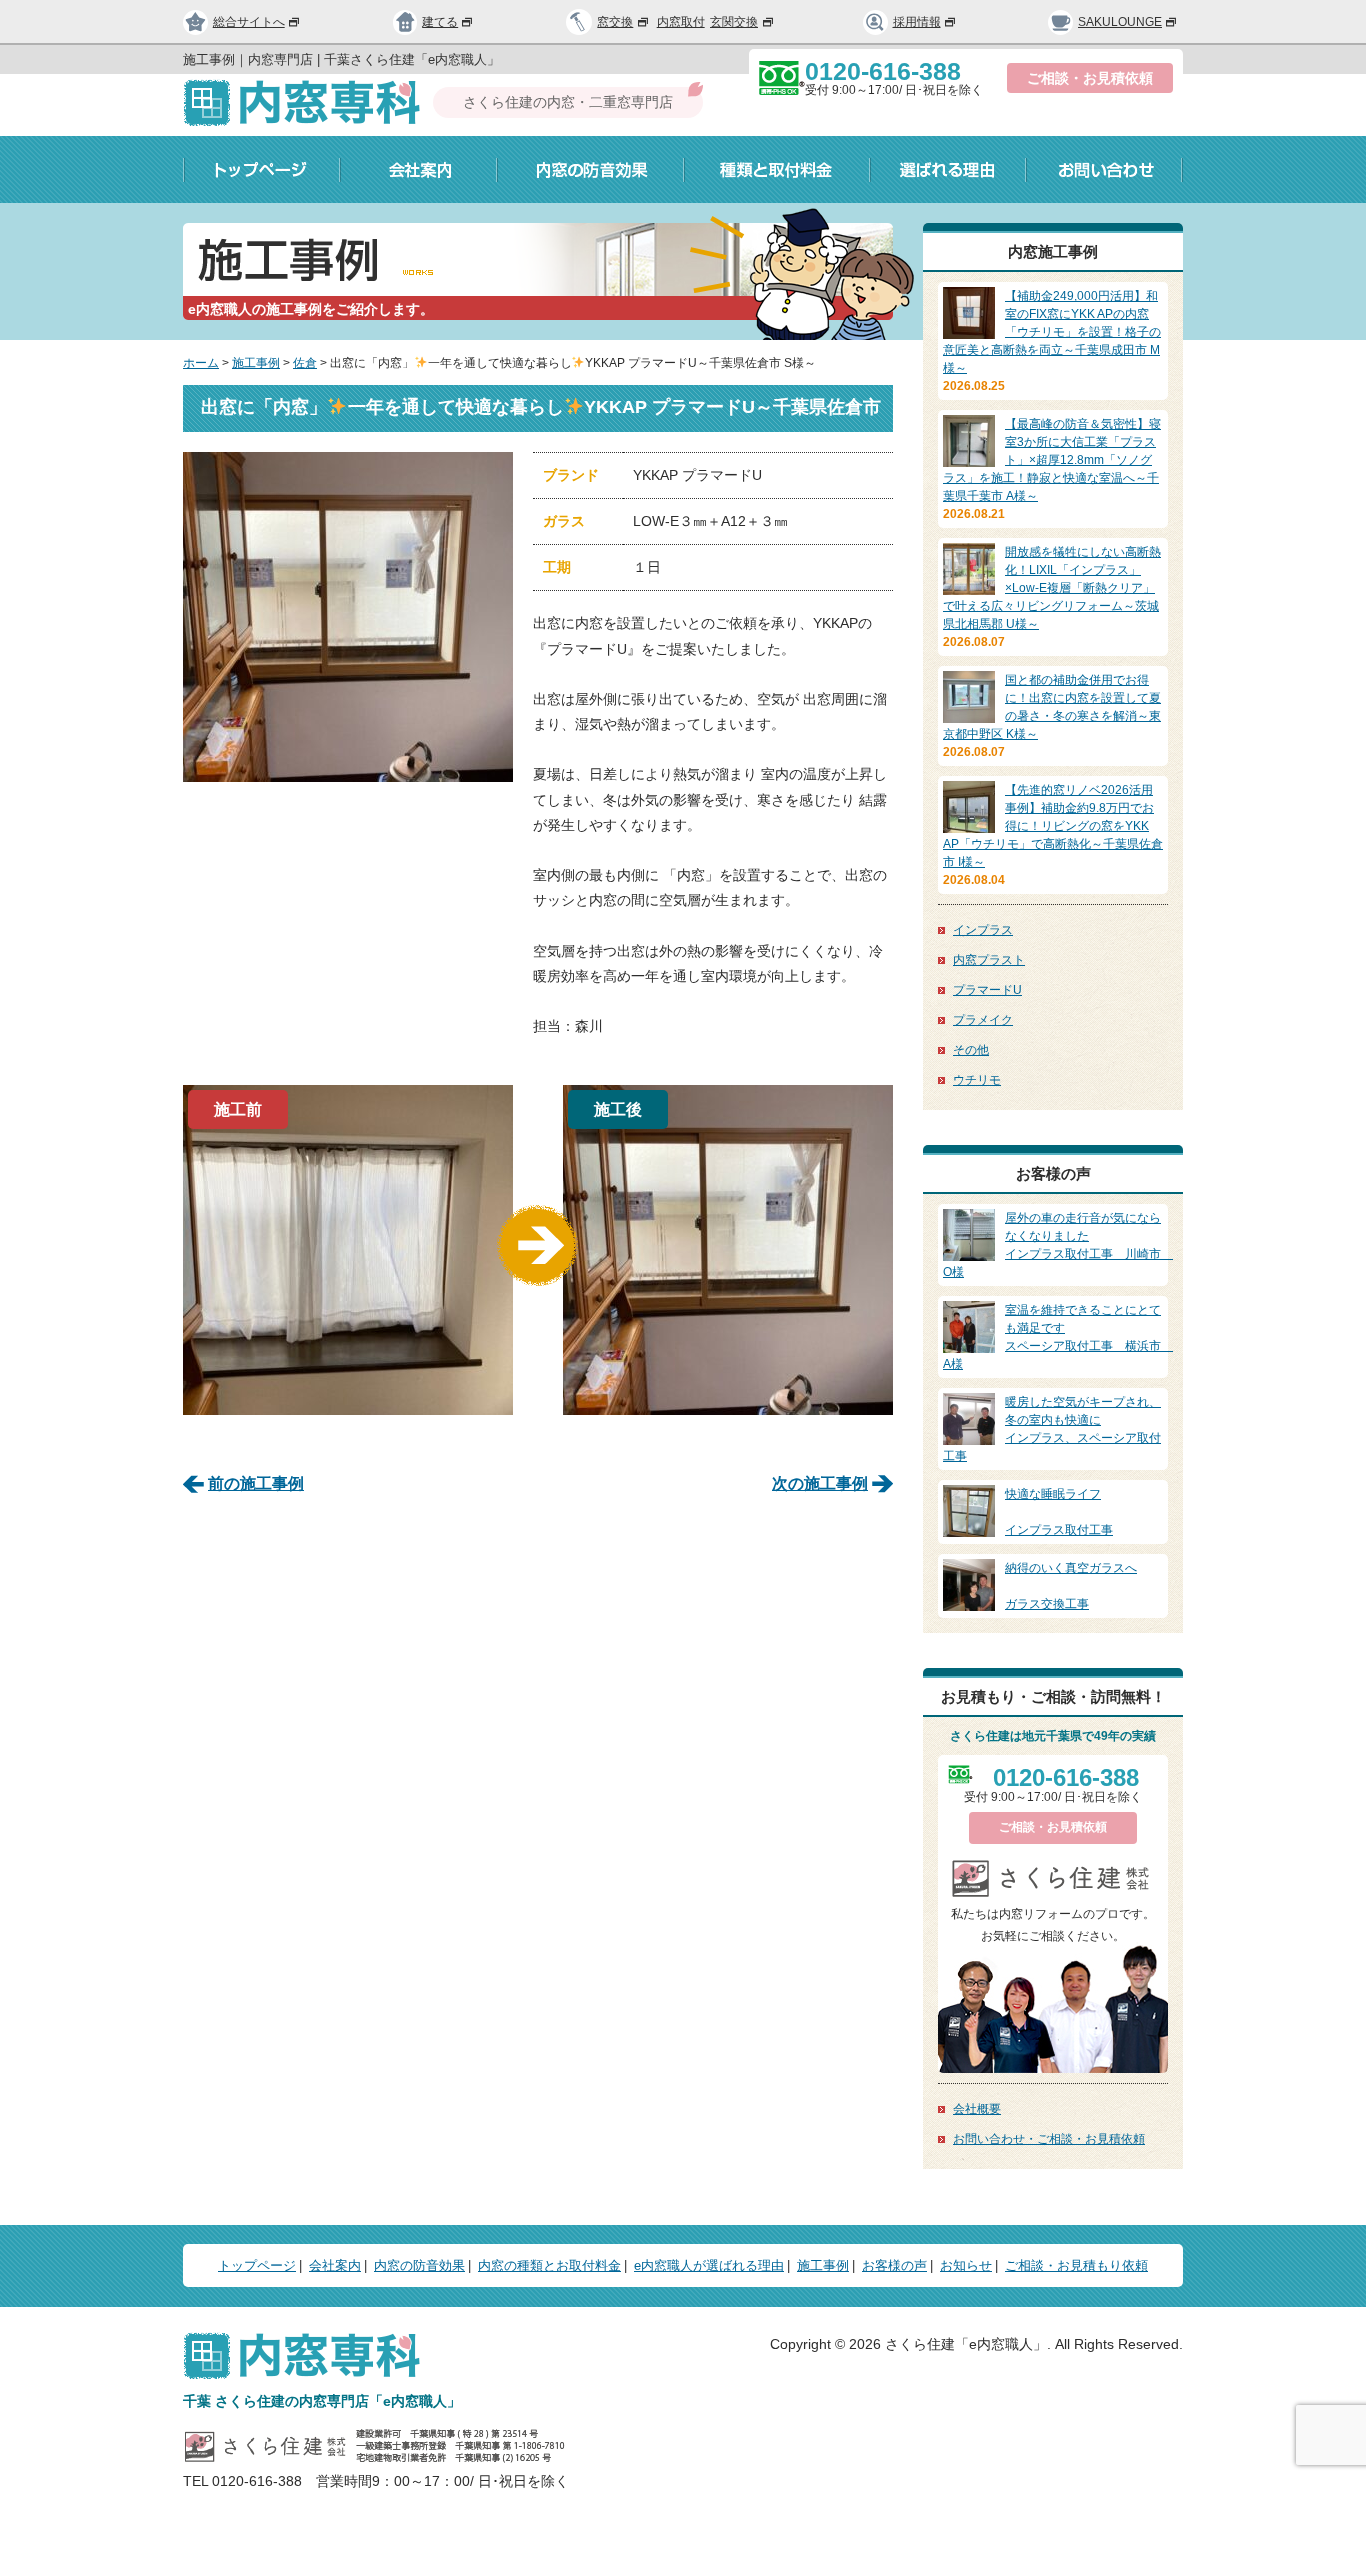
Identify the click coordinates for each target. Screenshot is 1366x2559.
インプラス (983, 930)
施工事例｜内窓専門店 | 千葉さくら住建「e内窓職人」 (341, 59)
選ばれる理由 (948, 169)
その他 (971, 1050)
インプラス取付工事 (1059, 1512)
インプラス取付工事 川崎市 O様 (1058, 1245)
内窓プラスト (989, 960)
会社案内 (418, 169)
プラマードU (987, 990)
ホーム (201, 363)
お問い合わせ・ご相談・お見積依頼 (1049, 2139)
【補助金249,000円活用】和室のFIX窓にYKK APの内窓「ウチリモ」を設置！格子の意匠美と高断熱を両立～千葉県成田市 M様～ (1052, 332)
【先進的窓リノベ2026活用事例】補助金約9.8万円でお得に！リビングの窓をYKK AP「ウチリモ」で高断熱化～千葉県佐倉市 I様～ (1053, 826)
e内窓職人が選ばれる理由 (709, 2265)
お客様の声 (894, 2265)
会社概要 (977, 2109)
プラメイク (983, 1020)
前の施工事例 (256, 1483)
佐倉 (305, 363)
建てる (440, 22)
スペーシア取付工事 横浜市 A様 (1058, 1337)
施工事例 (256, 363)
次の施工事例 (820, 1483)
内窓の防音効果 (590, 169)
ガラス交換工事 (1071, 1586)
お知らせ (966, 2265)
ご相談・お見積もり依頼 (1076, 2265)
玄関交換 (734, 22)
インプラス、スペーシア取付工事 (1052, 1429)
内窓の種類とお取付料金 (549, 2265)
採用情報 (917, 22)
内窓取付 (681, 22)
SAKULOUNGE (1120, 22)
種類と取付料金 (777, 169)
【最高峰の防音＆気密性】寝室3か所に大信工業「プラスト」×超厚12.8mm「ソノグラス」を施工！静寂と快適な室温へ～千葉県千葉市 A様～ (1052, 460)
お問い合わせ (1104, 169)
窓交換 (615, 22)
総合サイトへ (249, 22)
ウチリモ (977, 1080)
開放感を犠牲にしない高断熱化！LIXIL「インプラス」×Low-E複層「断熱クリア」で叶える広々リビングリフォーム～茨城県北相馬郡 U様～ (1052, 588)
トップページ (261, 169)
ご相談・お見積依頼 (1090, 78)
